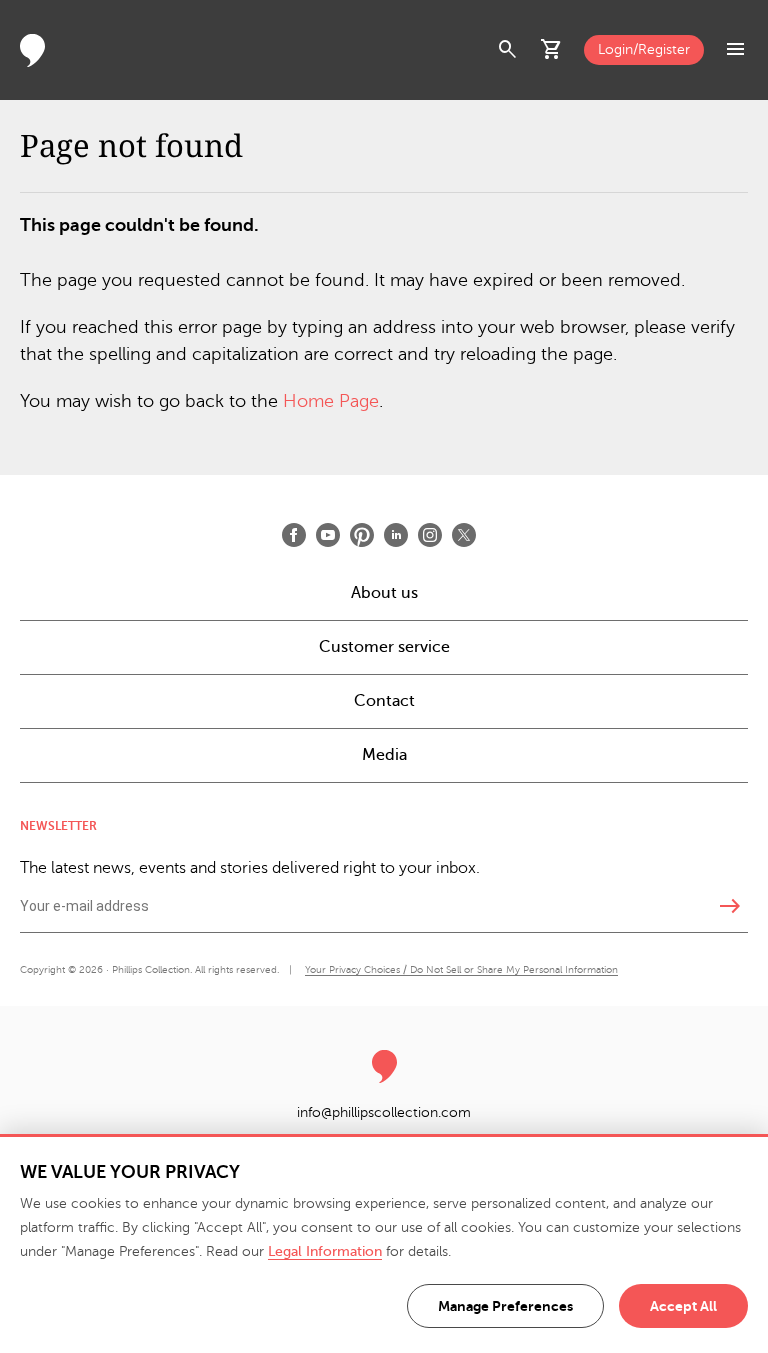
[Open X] (464, 535)
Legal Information (325, 1251)
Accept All (683, 1306)
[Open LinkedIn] (396, 535)
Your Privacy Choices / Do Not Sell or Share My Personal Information (461, 969)
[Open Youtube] (328, 535)
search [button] (508, 50)
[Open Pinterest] (362, 535)
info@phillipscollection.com (384, 1112)
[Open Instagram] (430, 535)
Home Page (331, 401)
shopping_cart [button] (552, 50)
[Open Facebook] (294, 535)
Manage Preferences (505, 1306)
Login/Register (644, 49)
